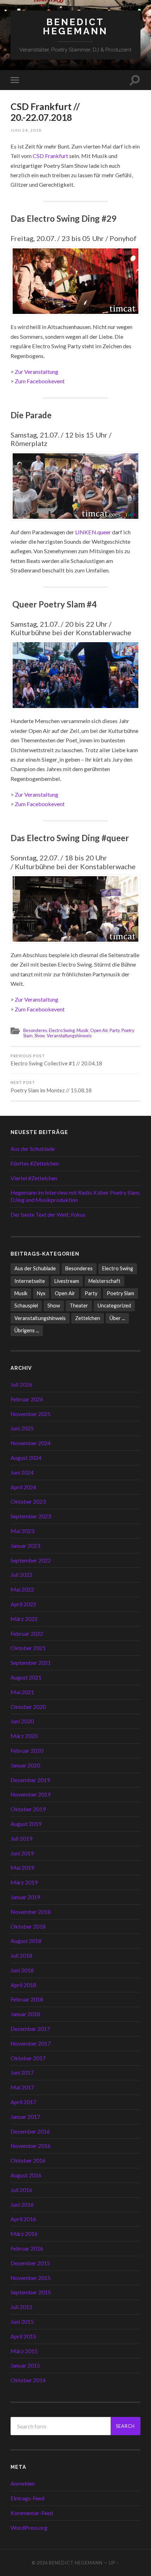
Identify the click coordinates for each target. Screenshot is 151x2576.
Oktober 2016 (28, 2160)
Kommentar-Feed (32, 2513)
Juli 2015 (21, 2307)
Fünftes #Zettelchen (35, 1163)
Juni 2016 (22, 2204)
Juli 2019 (21, 1838)
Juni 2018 (22, 1970)
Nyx (41, 1293)
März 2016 (24, 2234)
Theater (79, 1306)
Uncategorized (114, 1306)
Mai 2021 (22, 1692)
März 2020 (24, 1736)
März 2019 (24, 1882)
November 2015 (31, 2278)
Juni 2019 (22, 1853)
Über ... (117, 1318)
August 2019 (26, 1824)
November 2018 (31, 1912)
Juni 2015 (22, 2321)
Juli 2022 (21, 1575)
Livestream (67, 1281)
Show (40, 1036)
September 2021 (31, 1663)
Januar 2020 (25, 1765)
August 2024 (26, 1458)
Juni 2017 (22, 2072)
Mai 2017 (22, 2087)
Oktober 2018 (28, 1926)
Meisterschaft (104, 1281)
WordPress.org (29, 2527)
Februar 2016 (27, 2248)
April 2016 (23, 2219)
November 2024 (31, 1443)
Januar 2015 (25, 2365)
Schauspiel (26, 1306)
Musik (83, 1030)
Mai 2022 (22, 1589)
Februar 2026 (27, 1399)
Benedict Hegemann (75, 26)
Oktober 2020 (28, 1707)
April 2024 (23, 1487)
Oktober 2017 (28, 2058)
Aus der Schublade (33, 1149)
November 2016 (31, 2146)
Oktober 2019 (28, 1809)
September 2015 (31, 2292)
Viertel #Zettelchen (34, 1178)
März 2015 (24, 2351)
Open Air (99, 1030)
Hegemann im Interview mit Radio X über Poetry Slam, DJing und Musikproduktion (75, 1196)
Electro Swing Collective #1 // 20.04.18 (56, 1060)
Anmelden (23, 2483)
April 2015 (23, 2336)
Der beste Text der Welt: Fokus (48, 1214)
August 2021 (26, 1677)
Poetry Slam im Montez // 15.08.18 (51, 1087)
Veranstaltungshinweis (69, 1036)
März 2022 (24, 1619)
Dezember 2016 (30, 2131)
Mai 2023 (22, 1531)
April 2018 (23, 1985)
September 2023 (31, 1516)
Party (115, 1030)
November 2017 (31, 2043)
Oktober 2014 (28, 2380)
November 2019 (31, 1794)
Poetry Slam (120, 1293)
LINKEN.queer (93, 532)
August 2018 (26, 1941)
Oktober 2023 (28, 1501)
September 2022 (31, 1560)
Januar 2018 (25, 2014)
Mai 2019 (22, 1867)
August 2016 (26, 2175)
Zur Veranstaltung (37, 372)
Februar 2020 (27, 1750)
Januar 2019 (25, 1897)
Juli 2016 (21, 2190)
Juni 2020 (22, 1721)
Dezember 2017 (30, 2029)
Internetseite (30, 1281)
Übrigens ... (27, 1330)
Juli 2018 (21, 1955)
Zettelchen (88, 1318)
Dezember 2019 (30, 1780)
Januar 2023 (25, 1545)
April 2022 (23, 1604)
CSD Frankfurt (50, 156)
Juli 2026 (21, 1384)
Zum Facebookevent (40, 381)
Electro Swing (62, 1030)
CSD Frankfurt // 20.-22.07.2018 (45, 112)
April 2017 (23, 2102)
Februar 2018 (27, 1999)
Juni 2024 (22, 1472)
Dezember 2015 (30, 2263)
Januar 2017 (25, 2117)
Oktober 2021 (28, 1648)
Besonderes (35, 1030)
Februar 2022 (27, 1633)
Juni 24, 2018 (26, 130)
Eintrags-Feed (27, 2498)
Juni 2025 (22, 1428)
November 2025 (31, 1414)
